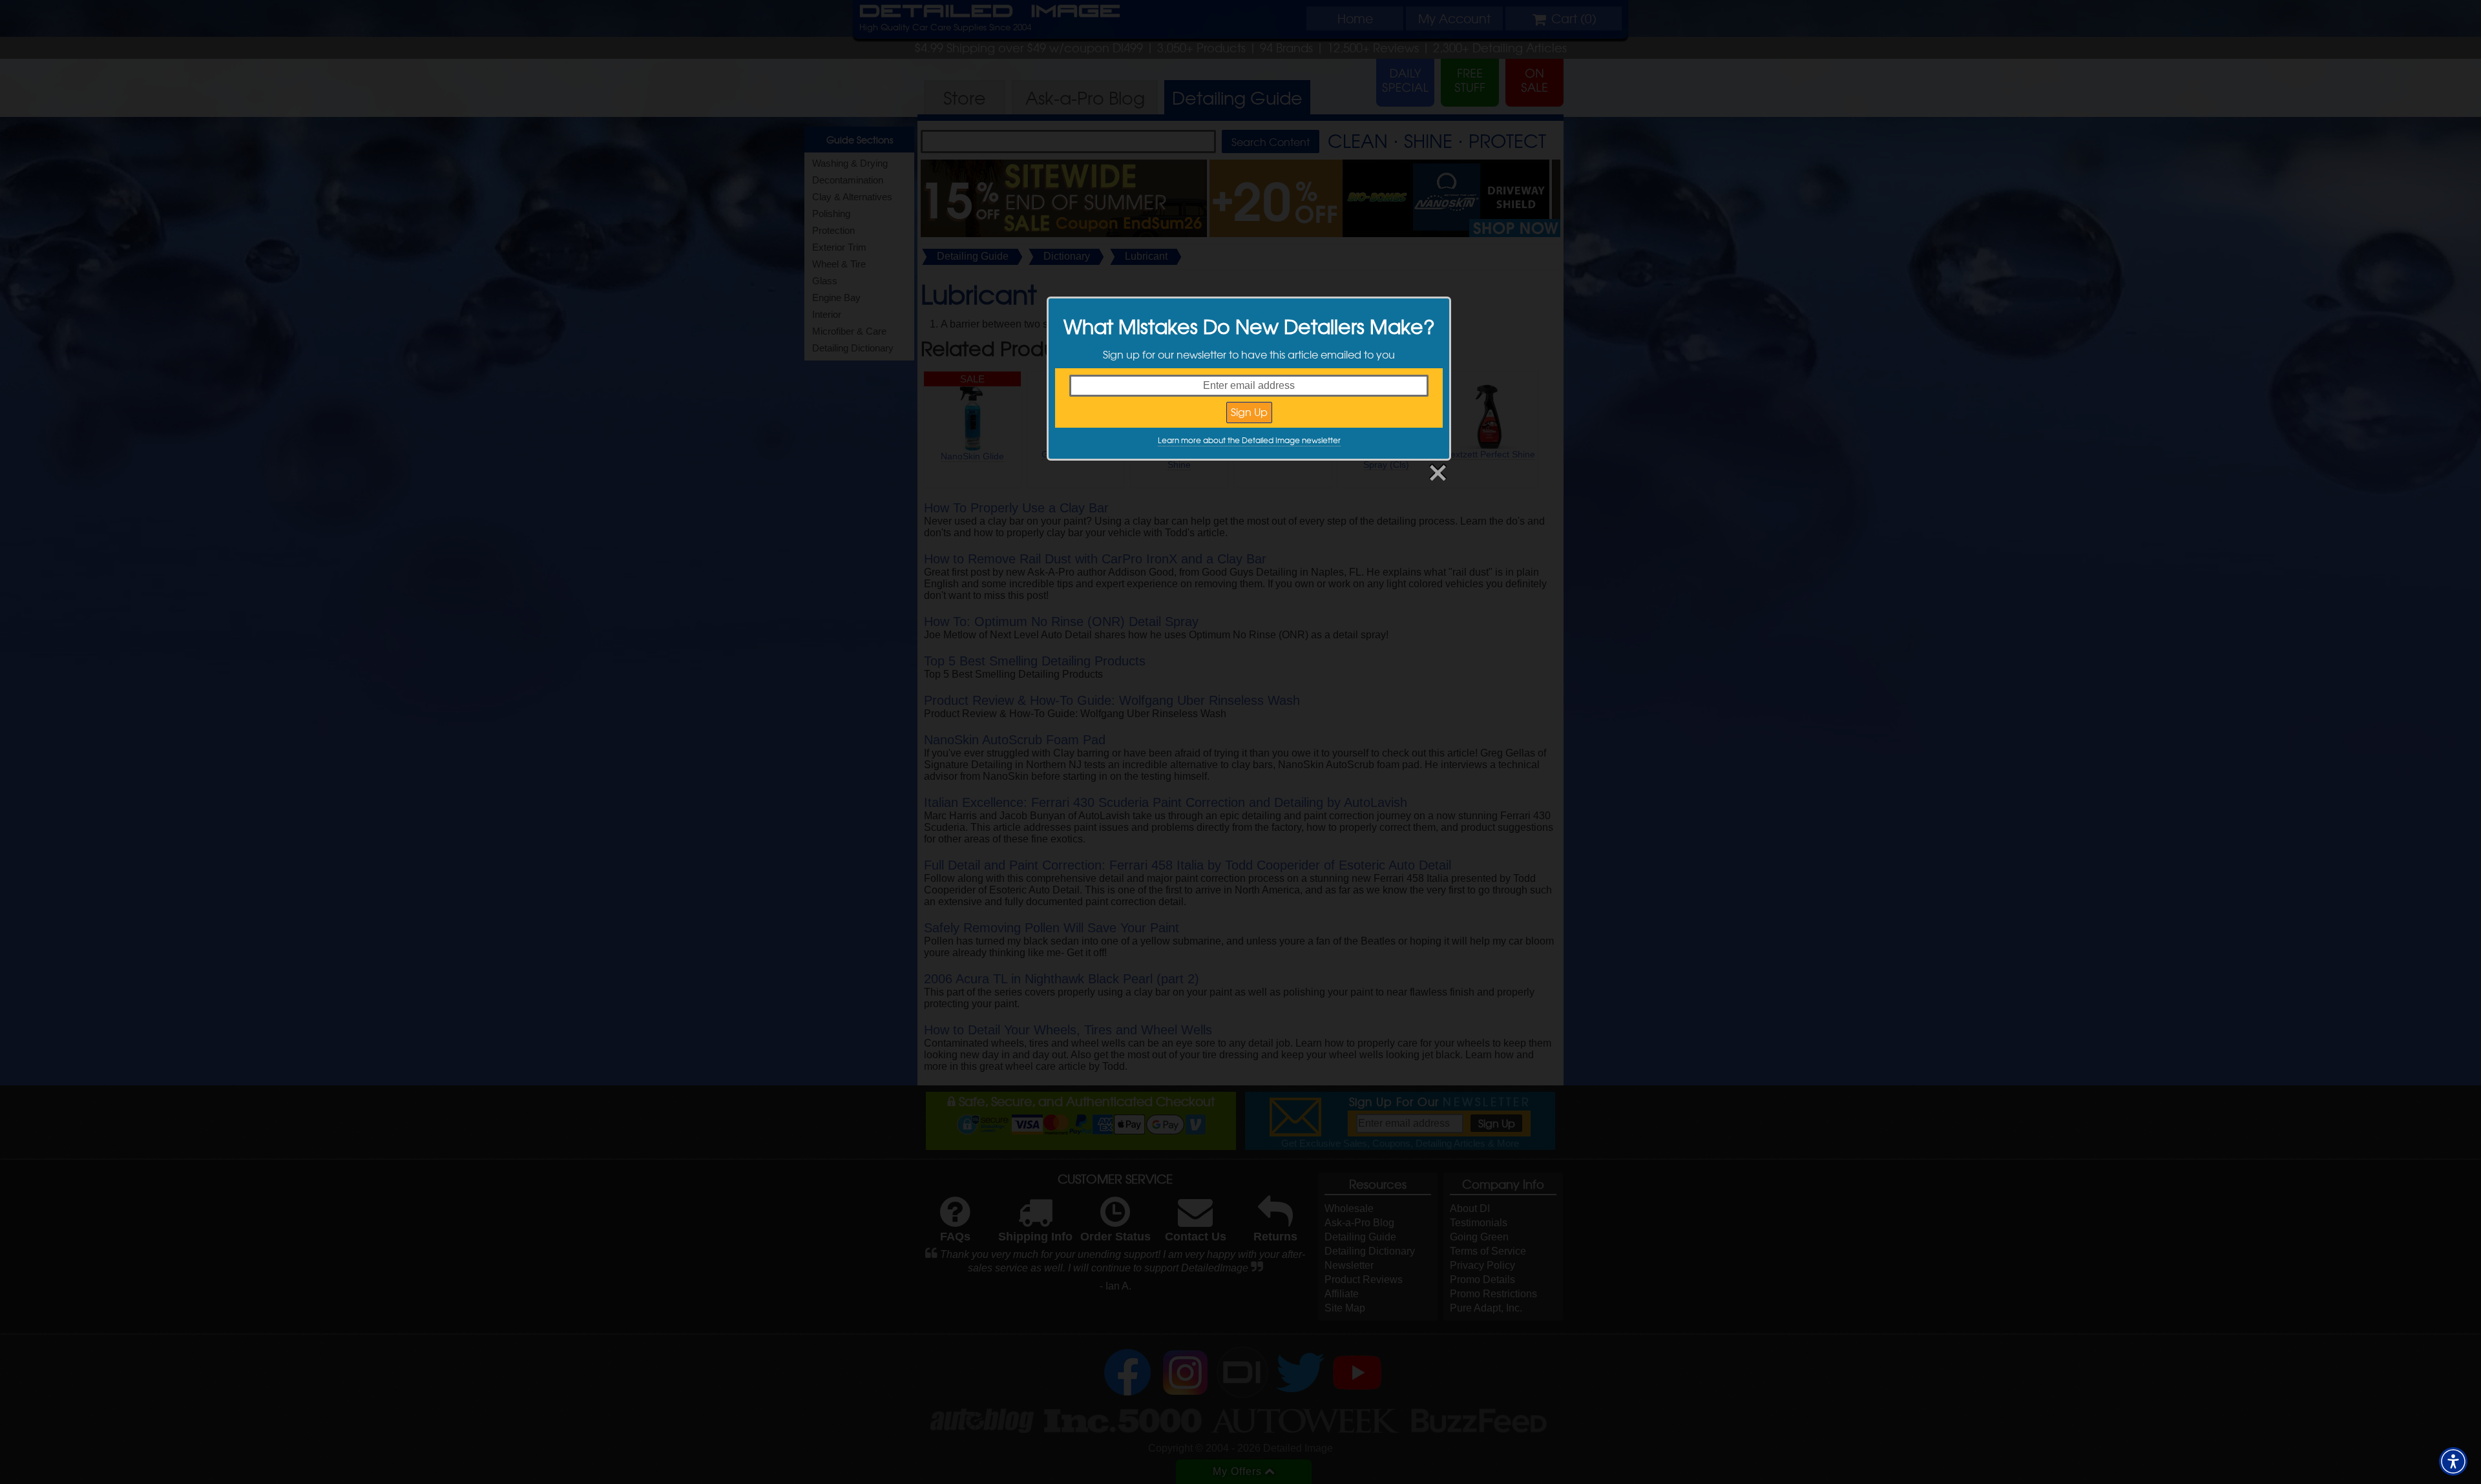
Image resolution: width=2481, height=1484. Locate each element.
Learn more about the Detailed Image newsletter (1249, 440)
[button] (2453, 1461)
